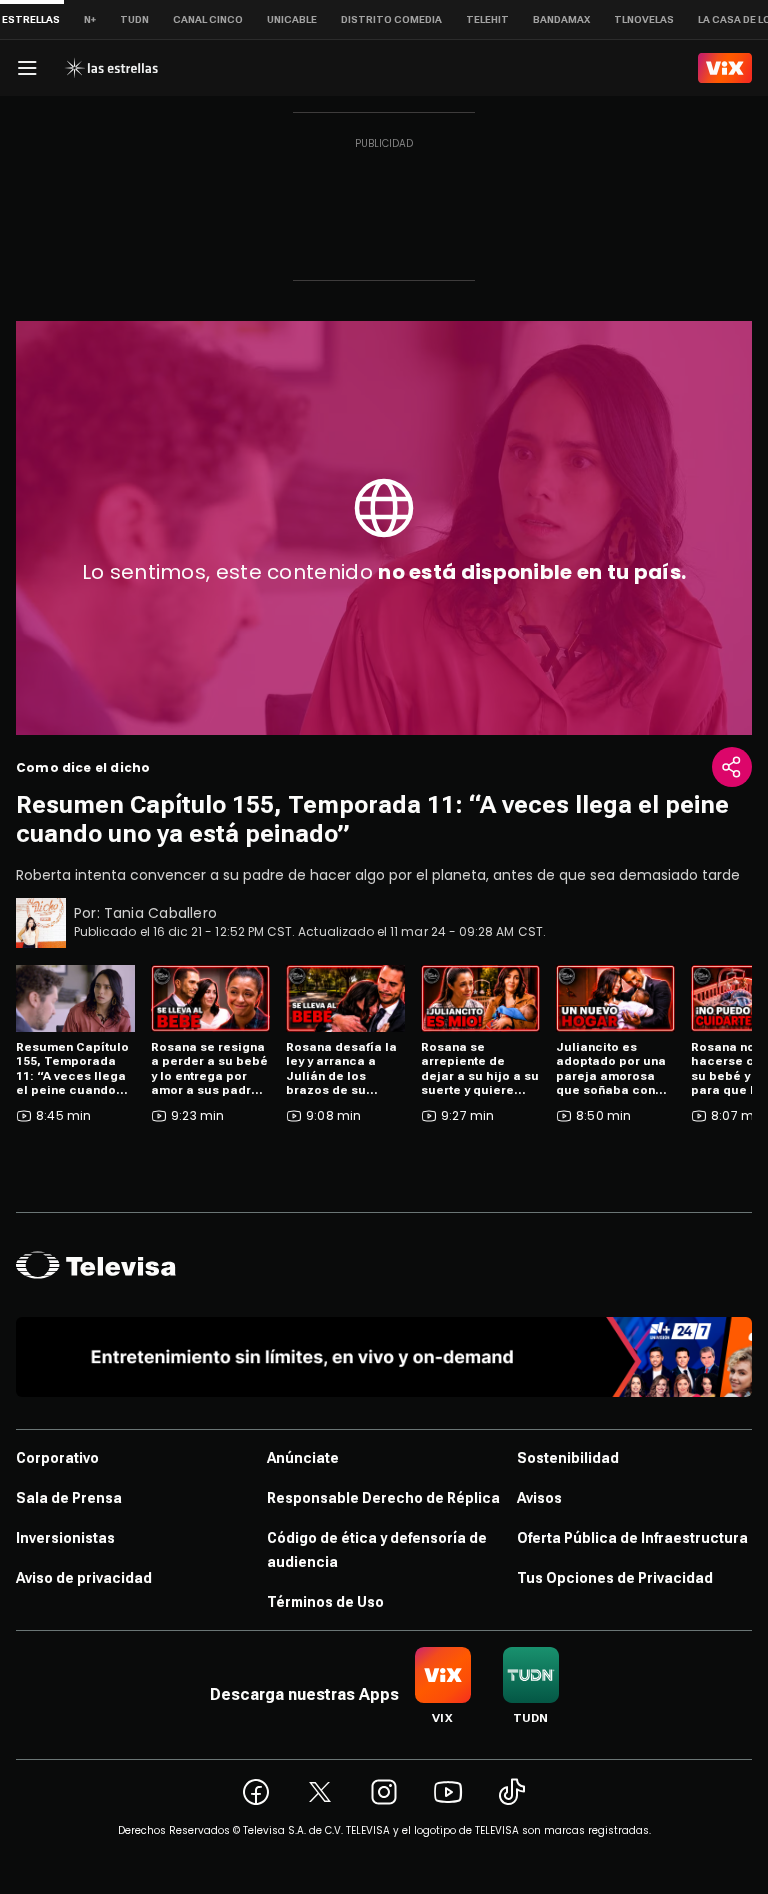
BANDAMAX (561, 19)
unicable (292, 19)
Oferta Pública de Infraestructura (632, 1538)
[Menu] (27, 68)
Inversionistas (65, 1538)
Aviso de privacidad (84, 1578)
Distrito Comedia (391, 19)
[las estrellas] (111, 68)
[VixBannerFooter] (384, 1357)
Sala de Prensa (69, 1498)
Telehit (487, 19)
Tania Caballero (160, 913)
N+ (90, 19)
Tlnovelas (644, 19)
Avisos (539, 1498)
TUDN (134, 19)
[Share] (732, 767)
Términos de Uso (325, 1602)
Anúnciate (303, 1458)
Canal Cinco (208, 19)
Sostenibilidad (568, 1458)
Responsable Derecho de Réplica (383, 1498)
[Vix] (725, 68)
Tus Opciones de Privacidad (615, 1578)
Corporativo (57, 1458)
